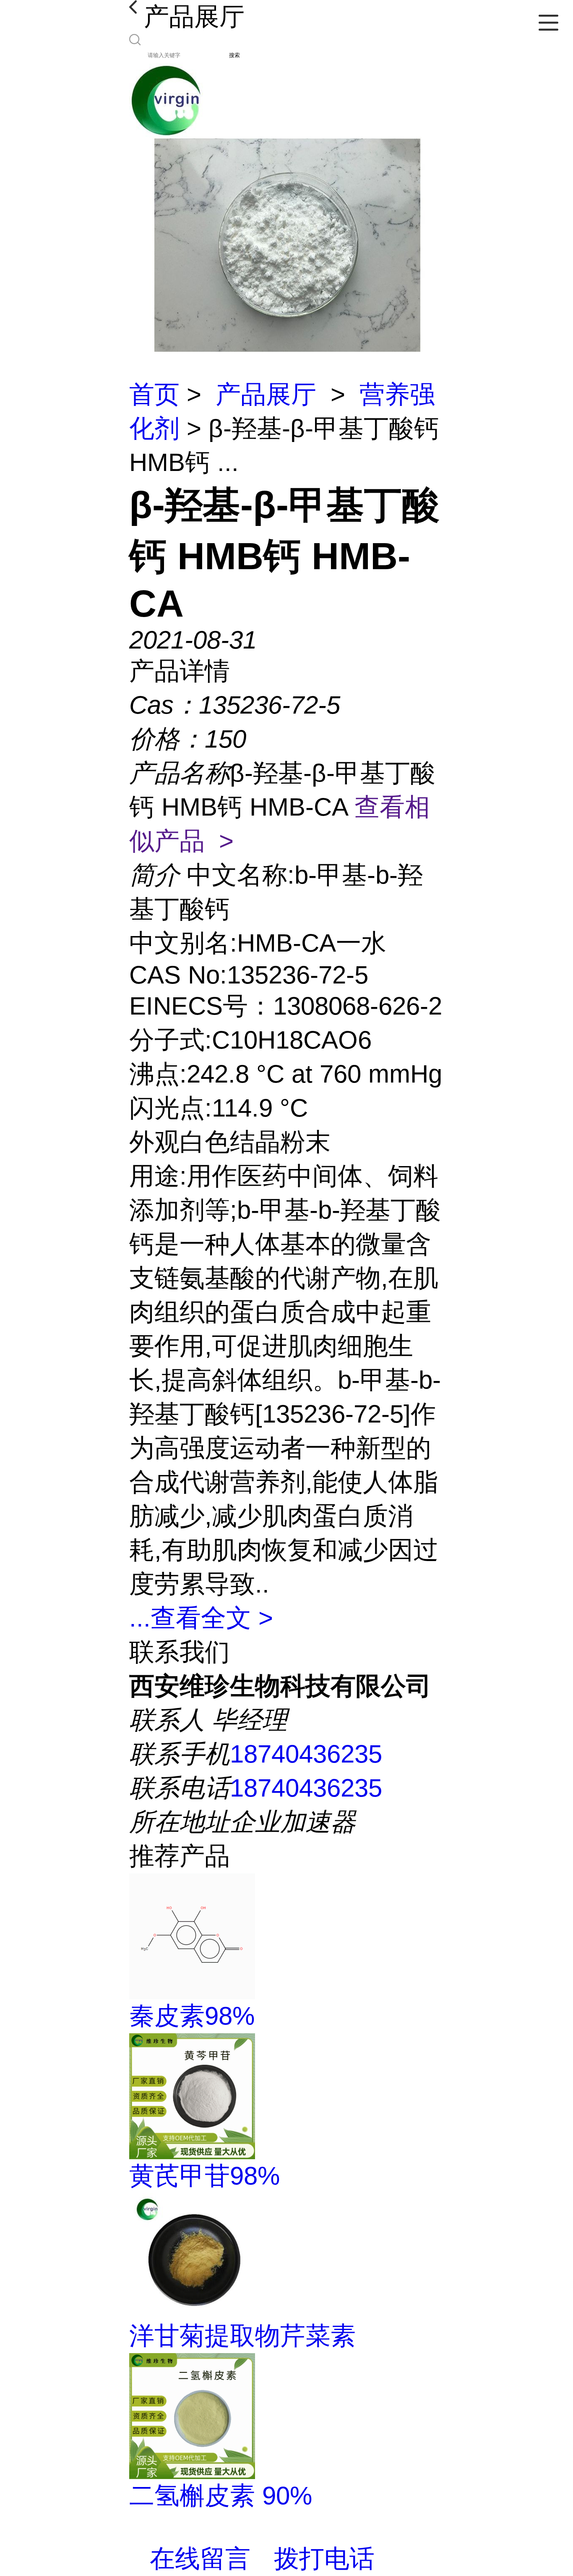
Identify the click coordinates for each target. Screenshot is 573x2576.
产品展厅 (266, 394)
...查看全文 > (201, 1618)
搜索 (234, 55)
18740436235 (306, 1754)
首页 (154, 394)
